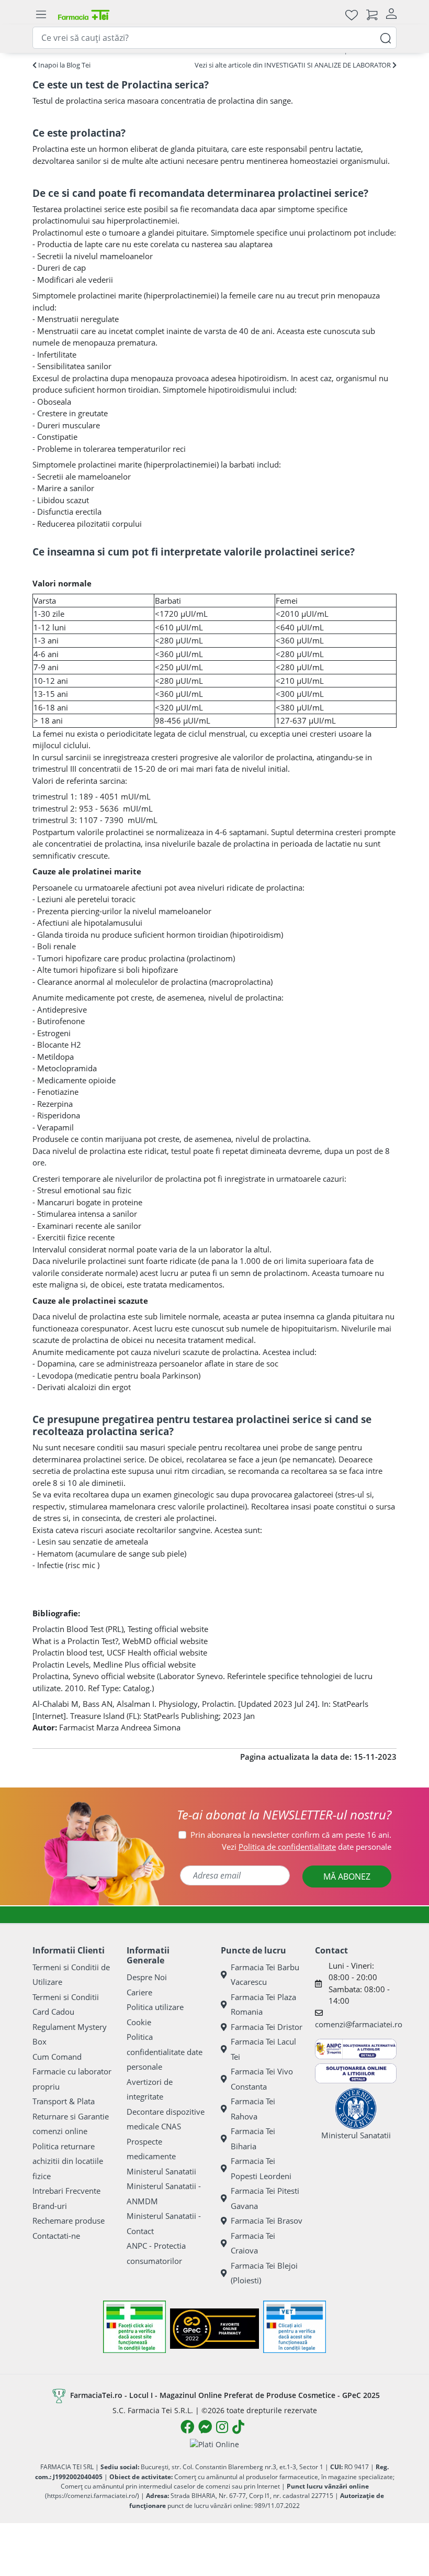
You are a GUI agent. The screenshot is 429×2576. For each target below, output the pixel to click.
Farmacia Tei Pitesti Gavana (265, 2198)
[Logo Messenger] (205, 2427)
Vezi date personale (307, 1847)
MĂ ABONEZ (347, 1877)
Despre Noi (147, 1977)
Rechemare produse (69, 2220)
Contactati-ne (56, 2236)
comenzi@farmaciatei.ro (359, 2024)
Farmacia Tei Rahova (253, 2109)
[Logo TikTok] (238, 2427)
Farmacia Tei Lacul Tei (263, 2049)
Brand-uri (50, 2206)
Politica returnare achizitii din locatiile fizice (68, 2161)
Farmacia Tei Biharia (253, 2139)
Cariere (139, 1992)
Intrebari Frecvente (66, 2191)
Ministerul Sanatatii (161, 2171)
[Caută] (386, 37)
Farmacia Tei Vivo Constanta (262, 2079)
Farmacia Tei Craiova (253, 2243)
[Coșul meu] (372, 14)
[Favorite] (352, 14)
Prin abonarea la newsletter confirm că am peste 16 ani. (291, 1835)
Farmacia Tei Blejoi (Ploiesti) (264, 2273)
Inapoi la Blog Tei (64, 65)
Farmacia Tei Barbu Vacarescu (265, 1975)
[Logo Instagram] (222, 2427)
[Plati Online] (214, 2444)
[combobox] (214, 38)
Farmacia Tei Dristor (267, 2027)
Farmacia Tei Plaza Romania (263, 2005)
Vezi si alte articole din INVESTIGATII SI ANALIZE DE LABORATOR (293, 65)
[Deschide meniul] (41, 15)
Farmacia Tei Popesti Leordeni (261, 2168)
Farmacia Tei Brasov (267, 2220)
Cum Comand (57, 2057)
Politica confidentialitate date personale (165, 2052)
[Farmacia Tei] (84, 14)
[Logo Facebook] (187, 2427)
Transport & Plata (64, 2101)
